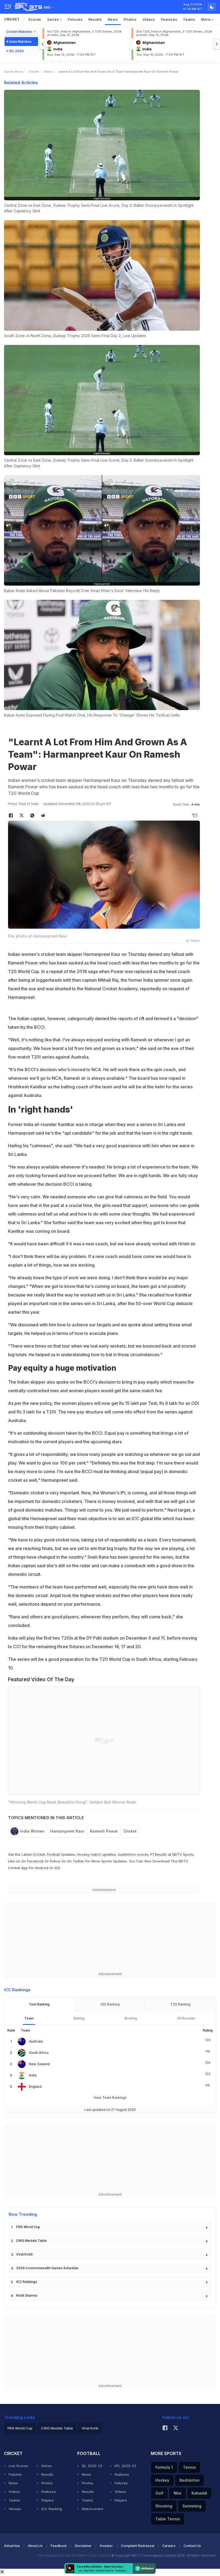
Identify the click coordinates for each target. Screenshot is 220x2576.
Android (42, 1868)
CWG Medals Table (31, 2241)
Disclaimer (83, 2546)
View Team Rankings (110, 2098)
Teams (189, 19)
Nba (177, 2493)
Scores (35, 19)
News (113, 19)
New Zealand (39, 2064)
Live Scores (18, 2466)
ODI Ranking (110, 2004)
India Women (32, 1831)
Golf (159, 2493)
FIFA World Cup (28, 2227)
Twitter (78, 1861)
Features (169, 19)
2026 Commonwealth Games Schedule (47, 2268)
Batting (79, 2018)
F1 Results (159, 1854)
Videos (149, 19)
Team (29, 2018)
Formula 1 (164, 2467)
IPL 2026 (16, 51)
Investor (106, 2546)
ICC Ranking (52, 2509)
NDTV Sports (183, 1854)
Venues (15, 2509)
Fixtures (75, 19)
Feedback (59, 2546)
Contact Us (192, 2546)
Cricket (12, 19)
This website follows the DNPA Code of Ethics (74, 2555)
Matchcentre (93, 2509)
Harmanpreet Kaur (67, 1831)
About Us (35, 2546)
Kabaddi (199, 2493)
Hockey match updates (96, 1854)
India (33, 2075)
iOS (57, 1868)
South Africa (39, 2053)
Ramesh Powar (104, 1831)
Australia (36, 2041)
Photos (130, 19)
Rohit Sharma (27, 2295)
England (35, 2087)
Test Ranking (39, 2004)
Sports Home (14, 72)
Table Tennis (168, 2519)
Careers (169, 2546)
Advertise (12, 2546)
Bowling (131, 2018)
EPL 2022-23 (125, 2466)
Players (47, 2500)
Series (54, 19)
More (206, 19)
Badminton (190, 2480)
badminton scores (133, 1854)
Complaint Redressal (138, 2546)
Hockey (162, 2480)
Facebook (35, 1861)
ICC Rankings (27, 2282)
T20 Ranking (180, 2004)
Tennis (189, 2467)
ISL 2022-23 (92, 2466)
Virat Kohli (24, 2254)
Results (95, 19)
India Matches (20, 42)
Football (54, 1854)
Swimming (192, 2506)
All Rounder (186, 2018)
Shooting (164, 2506)
